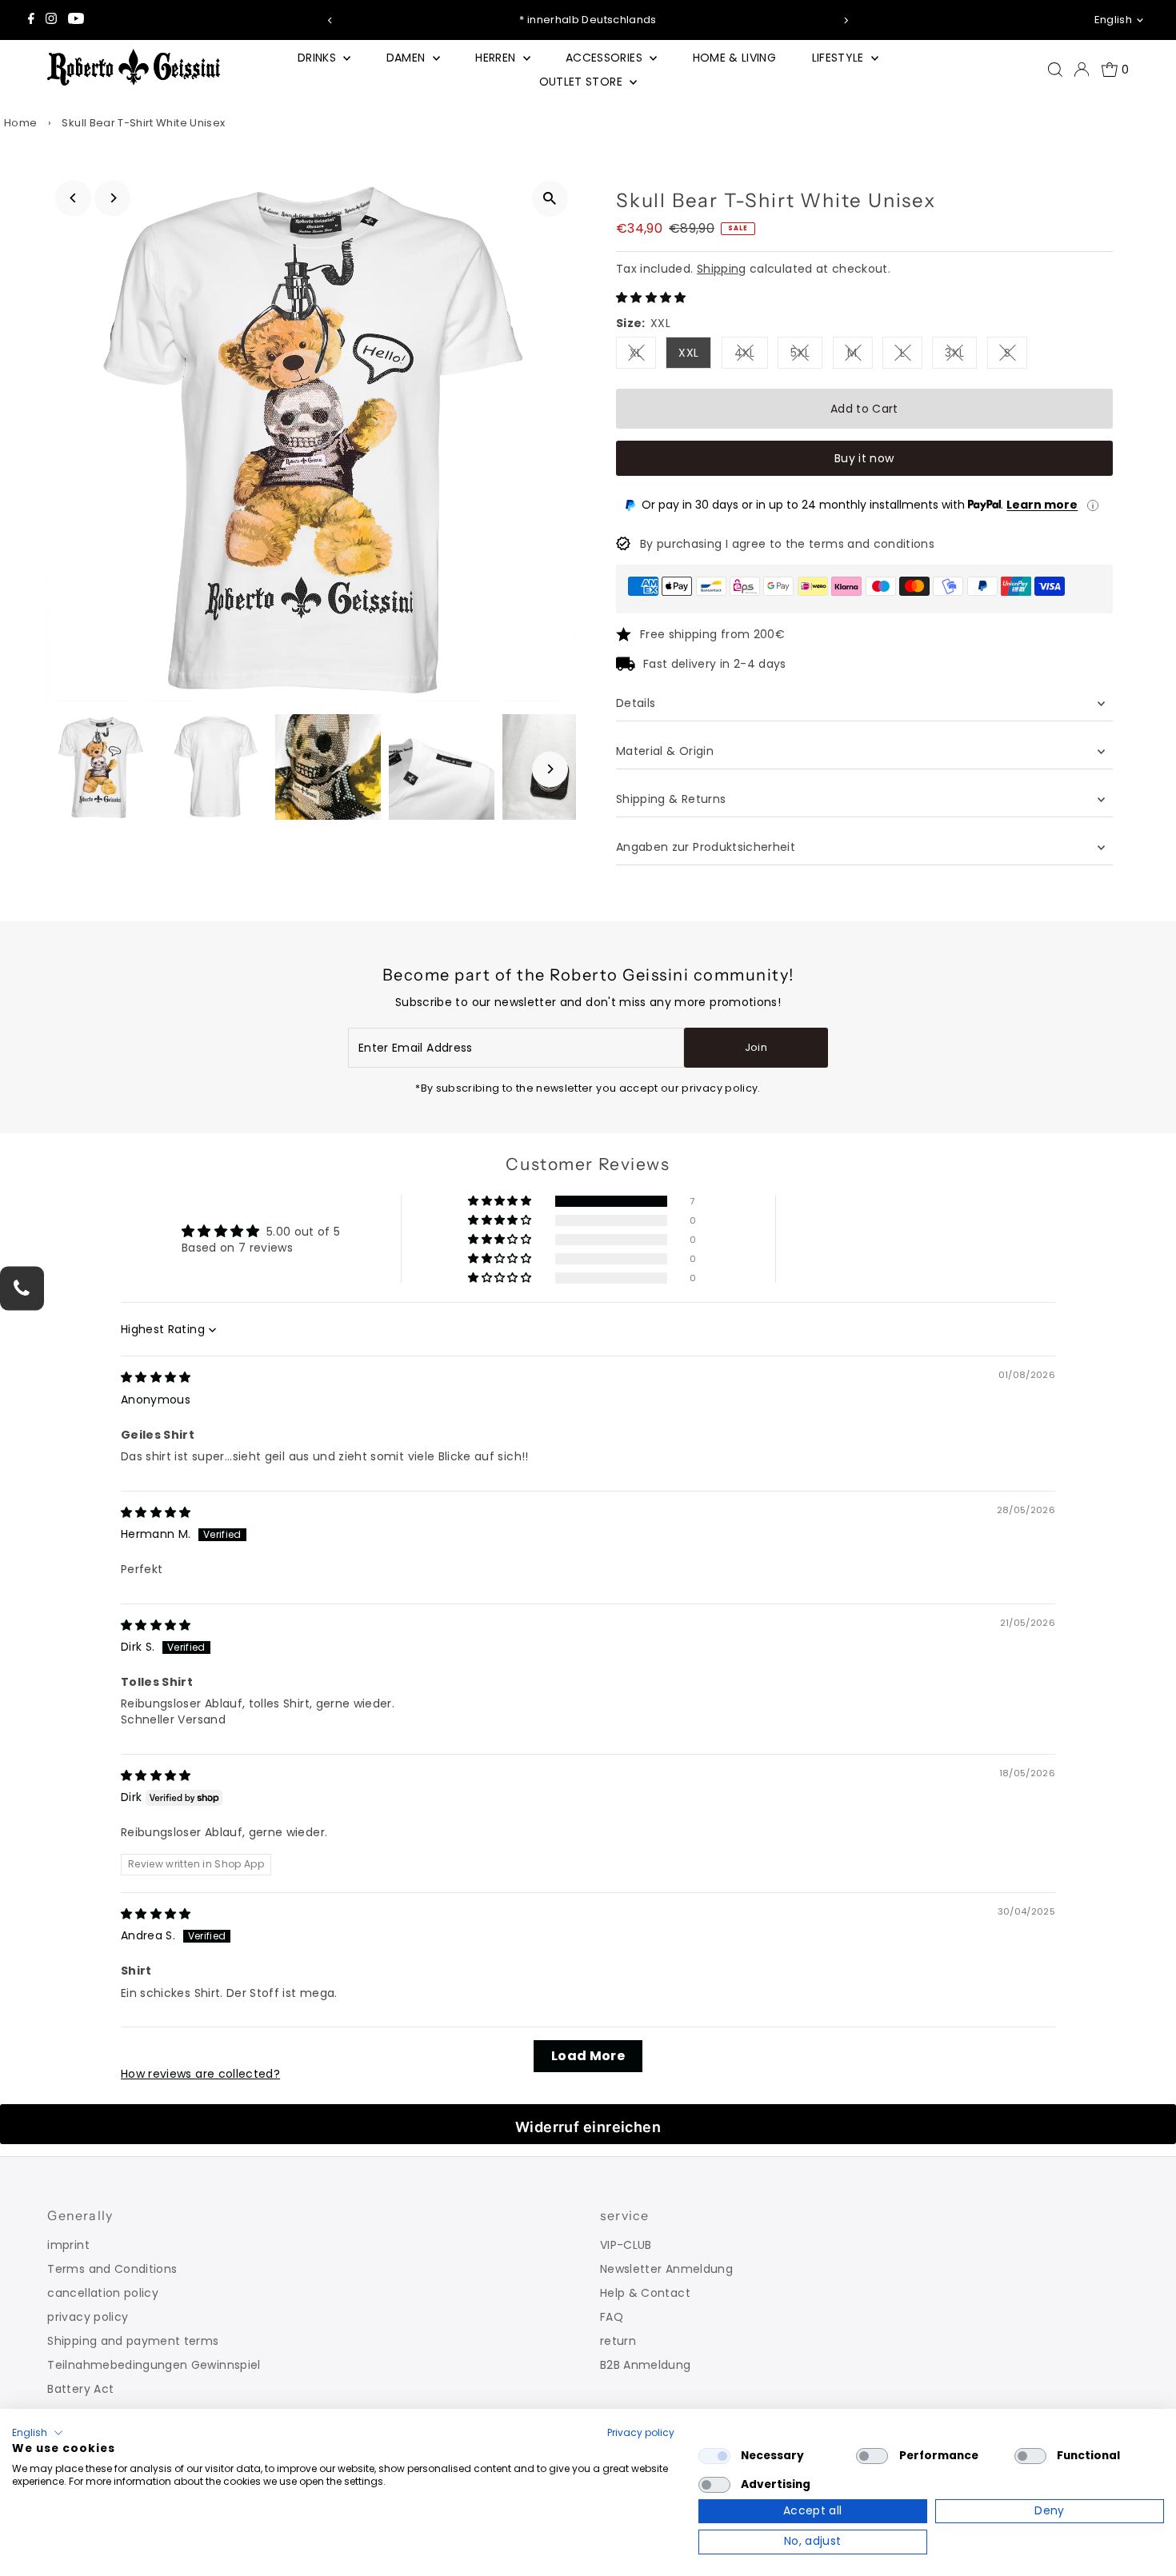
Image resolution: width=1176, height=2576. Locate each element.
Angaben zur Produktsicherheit (708, 847)
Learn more (1042, 505)
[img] (156, 1377)
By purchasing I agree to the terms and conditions (787, 544)
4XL (751, 355)
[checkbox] (714, 2456)
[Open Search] (1055, 70)
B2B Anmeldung (646, 2365)
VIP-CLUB (626, 2245)
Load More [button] (588, 2056)
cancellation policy (103, 2293)
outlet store (583, 82)
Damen (408, 58)
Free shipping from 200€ (712, 634)
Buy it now (864, 458)
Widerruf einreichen (588, 2127)
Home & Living (735, 58)
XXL (688, 353)
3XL (961, 355)
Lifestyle (840, 58)
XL (643, 355)
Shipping (722, 269)
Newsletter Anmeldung (666, 2269)
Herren (497, 58)
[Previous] (330, 20)
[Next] (846, 20)
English (1113, 20)
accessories (606, 58)
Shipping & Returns (671, 799)
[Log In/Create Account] (1082, 70)
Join (756, 1047)
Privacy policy (641, 2432)
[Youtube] (76, 20)
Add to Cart (864, 409)
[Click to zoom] (550, 199)
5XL (806, 355)
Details (636, 703)
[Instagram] (51, 20)
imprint (68, 2245)
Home (20, 123)
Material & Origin (665, 751)
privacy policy (88, 2317)
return (618, 2341)
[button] (651, 298)
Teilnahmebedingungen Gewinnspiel (154, 2365)
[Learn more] (1093, 505)
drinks (318, 58)
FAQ (612, 2317)
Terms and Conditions (112, 2269)
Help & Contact (645, 2293)
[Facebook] (31, 20)
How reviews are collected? (200, 2074)
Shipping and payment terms (133, 2341)
